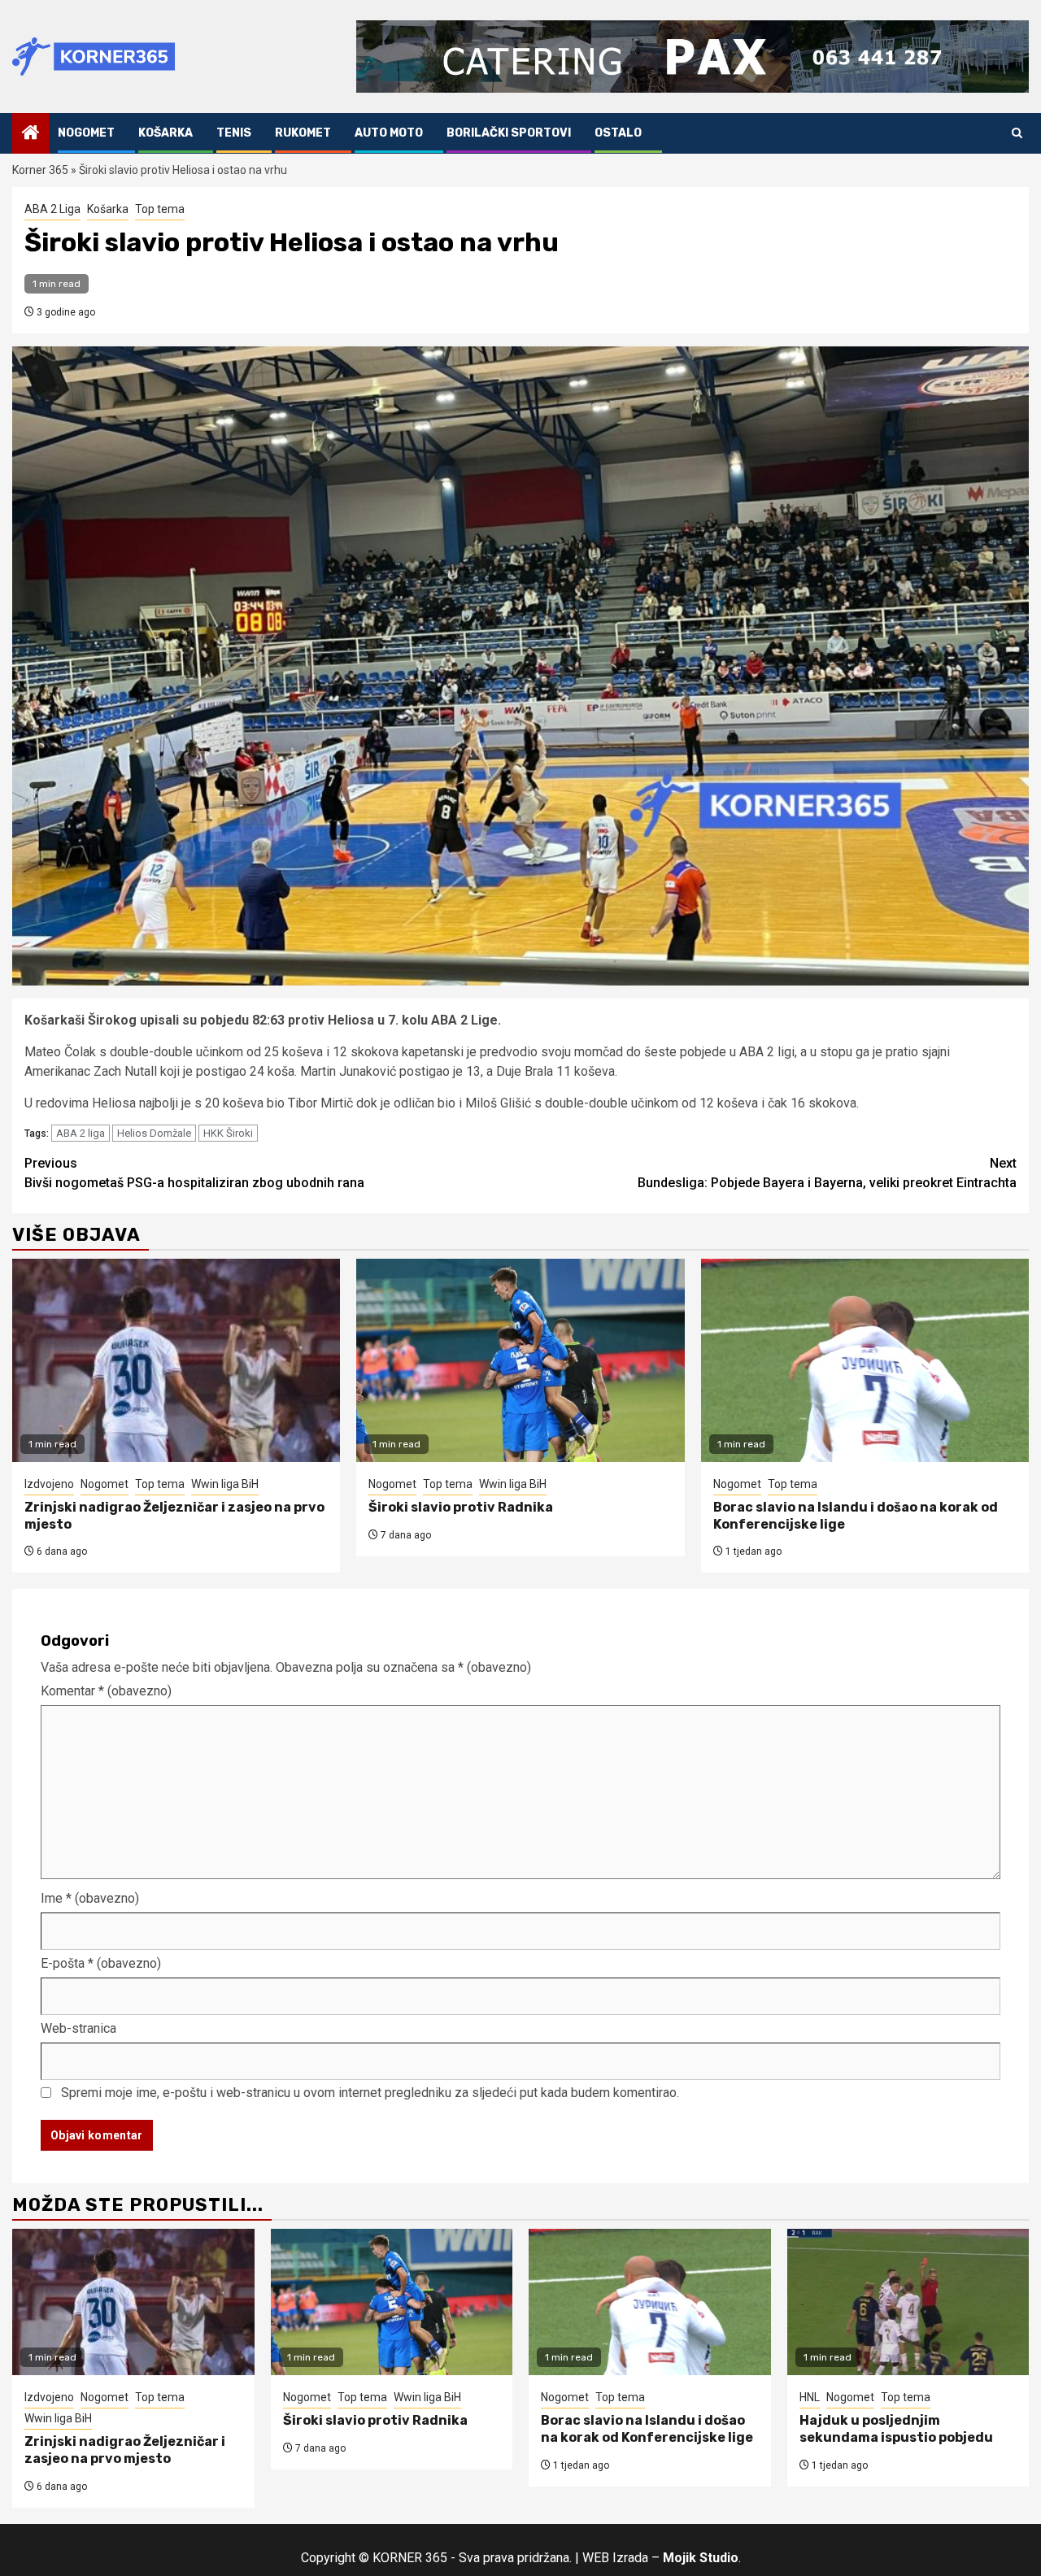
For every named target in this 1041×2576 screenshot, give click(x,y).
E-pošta (101, 1963)
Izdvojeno (49, 1484)
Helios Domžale (154, 1133)
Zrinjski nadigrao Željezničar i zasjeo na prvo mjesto (125, 2450)
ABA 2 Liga (52, 209)
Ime (90, 1898)
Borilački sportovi (509, 133)
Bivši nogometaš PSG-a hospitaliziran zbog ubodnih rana (194, 1173)
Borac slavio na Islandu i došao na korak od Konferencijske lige (647, 2429)
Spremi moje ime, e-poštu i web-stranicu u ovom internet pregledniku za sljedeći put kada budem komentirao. (370, 2093)
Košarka (166, 133)
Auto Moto (389, 133)
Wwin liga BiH (225, 1484)
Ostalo (618, 133)
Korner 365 (40, 170)
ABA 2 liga (81, 1133)
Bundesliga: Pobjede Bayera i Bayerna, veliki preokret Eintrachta (827, 1173)
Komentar (106, 1691)
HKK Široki (228, 1133)
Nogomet (86, 133)
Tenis (234, 133)
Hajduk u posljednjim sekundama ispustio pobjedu (896, 2429)
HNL (810, 2397)
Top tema (160, 209)
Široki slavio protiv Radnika (461, 1507)
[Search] (1017, 133)
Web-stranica (78, 2028)
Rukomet (303, 133)
